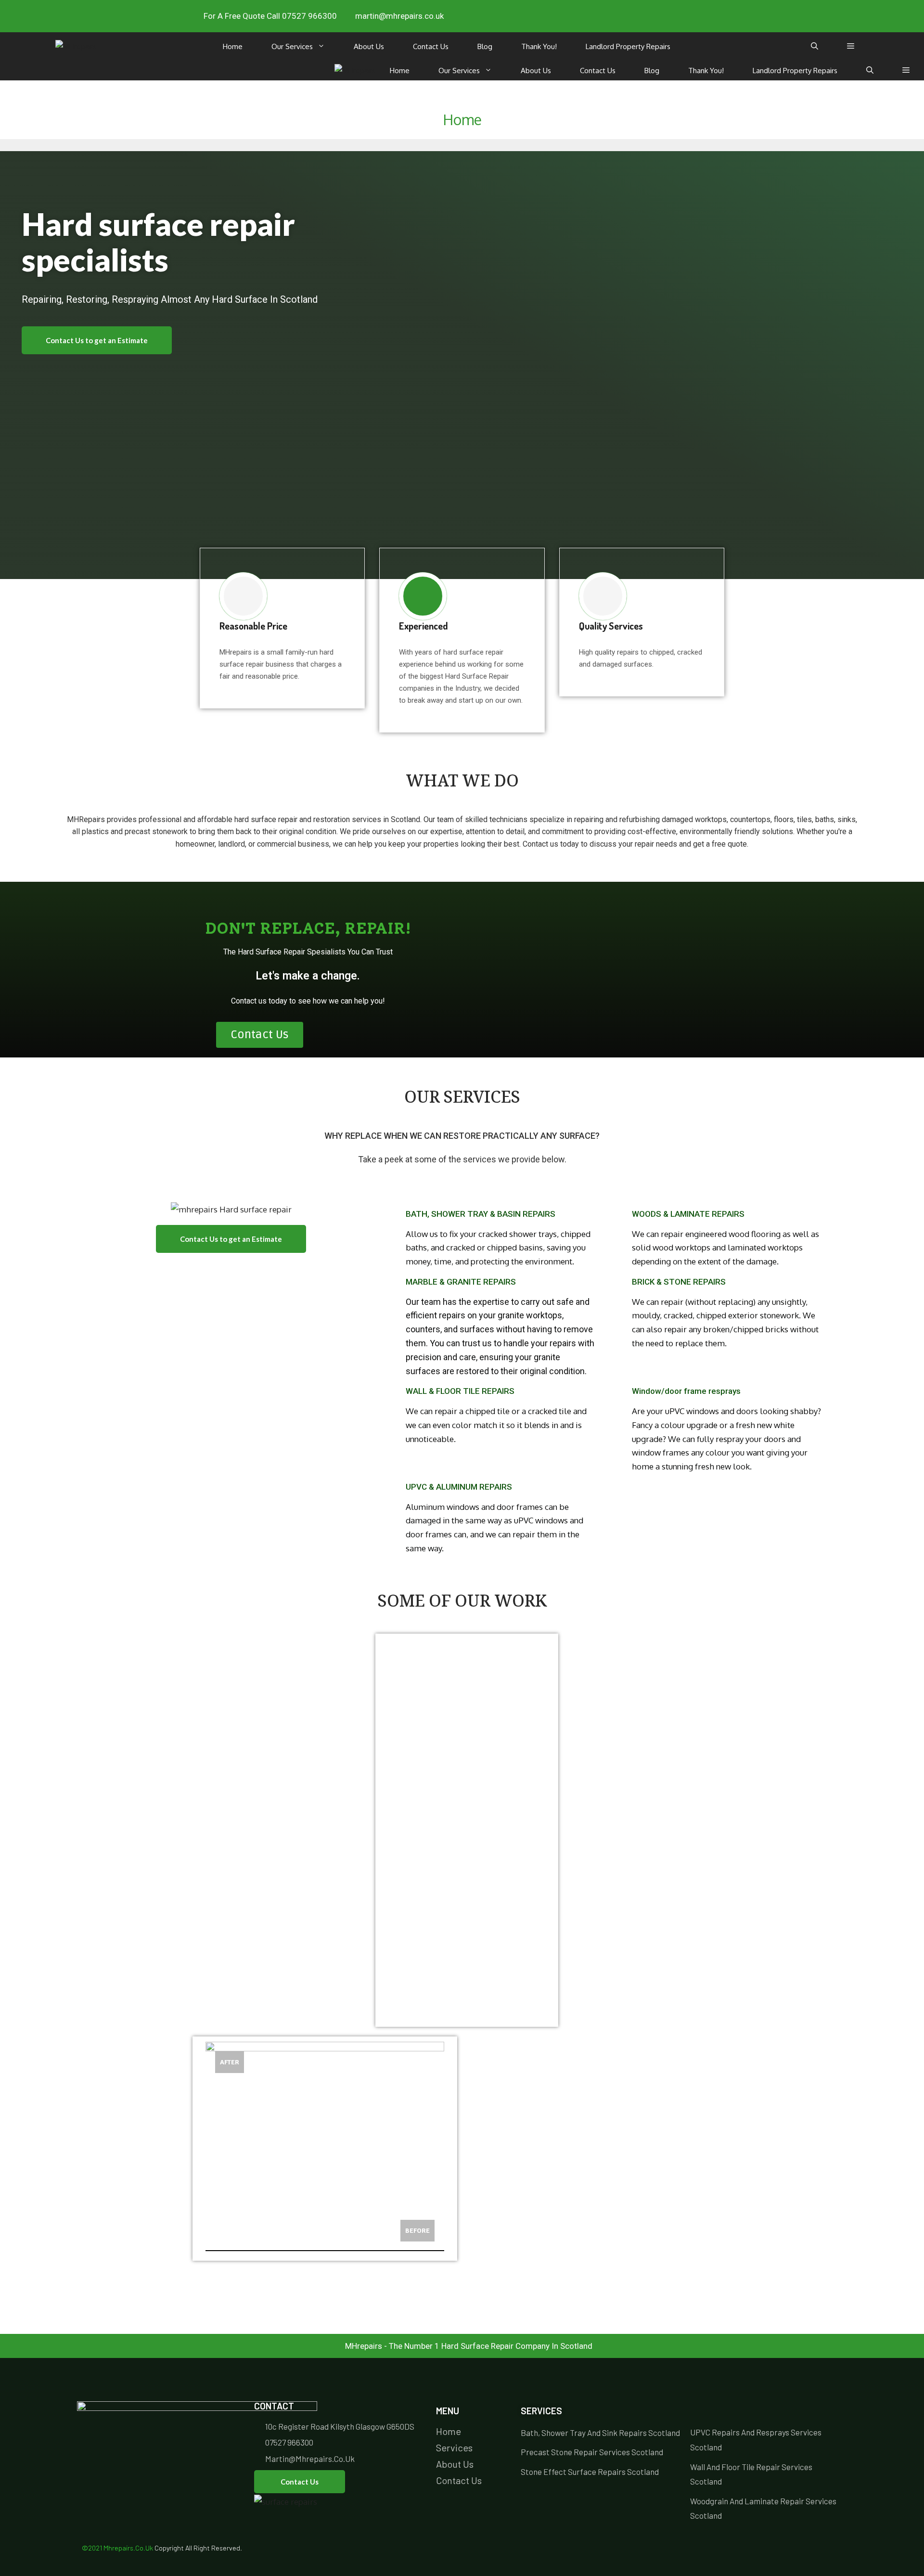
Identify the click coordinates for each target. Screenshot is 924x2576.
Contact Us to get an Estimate (97, 340)
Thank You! (539, 46)
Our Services (292, 46)
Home (233, 46)
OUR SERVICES (462, 1099)
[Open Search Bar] (815, 47)
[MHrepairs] (76, 46)
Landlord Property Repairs (628, 46)
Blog (485, 46)
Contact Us (431, 46)
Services (541, 2411)
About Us (369, 46)
